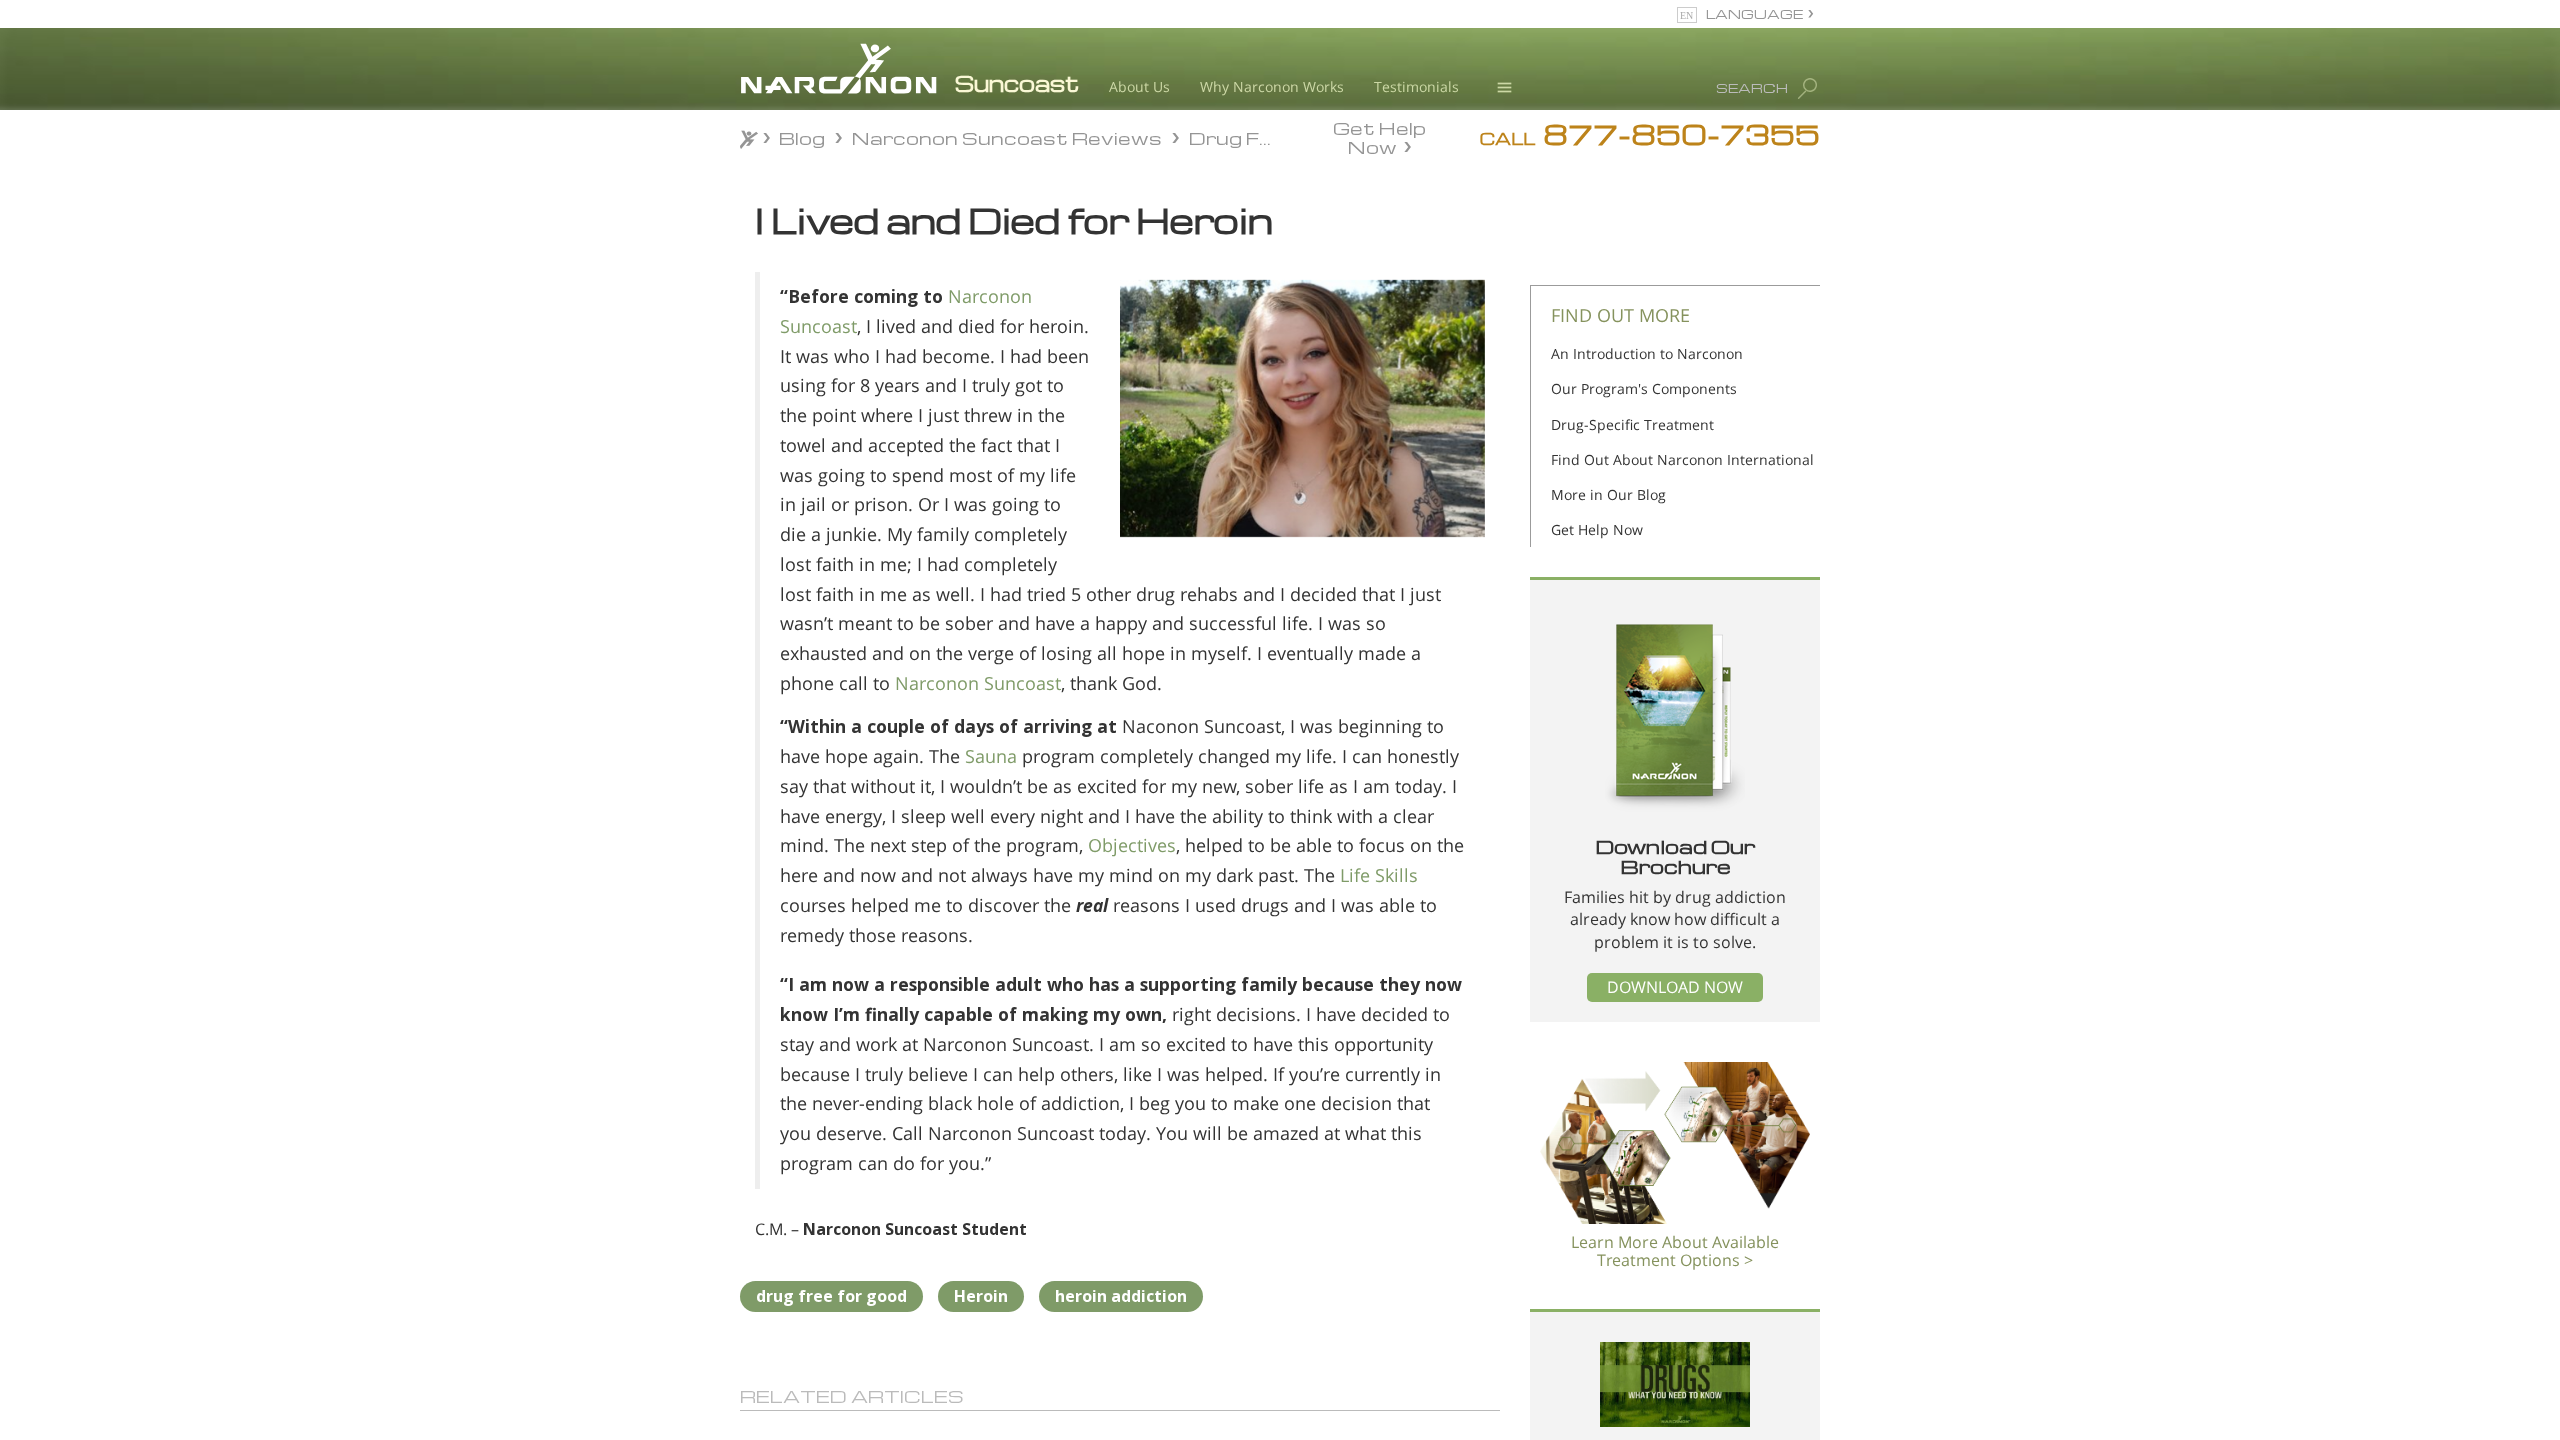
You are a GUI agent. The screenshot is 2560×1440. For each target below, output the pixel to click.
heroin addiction (1121, 1296)
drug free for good (831, 1296)
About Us (1139, 86)
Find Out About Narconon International (1682, 459)
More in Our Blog (1608, 494)
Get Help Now (1379, 136)
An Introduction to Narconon (1647, 353)
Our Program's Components (1644, 388)
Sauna (991, 756)
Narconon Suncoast (978, 683)
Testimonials (1416, 86)
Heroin (981, 1296)
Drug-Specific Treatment (1632, 424)
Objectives (1132, 845)
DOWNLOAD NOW (1675, 987)
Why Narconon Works (1272, 86)
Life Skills (1379, 875)
